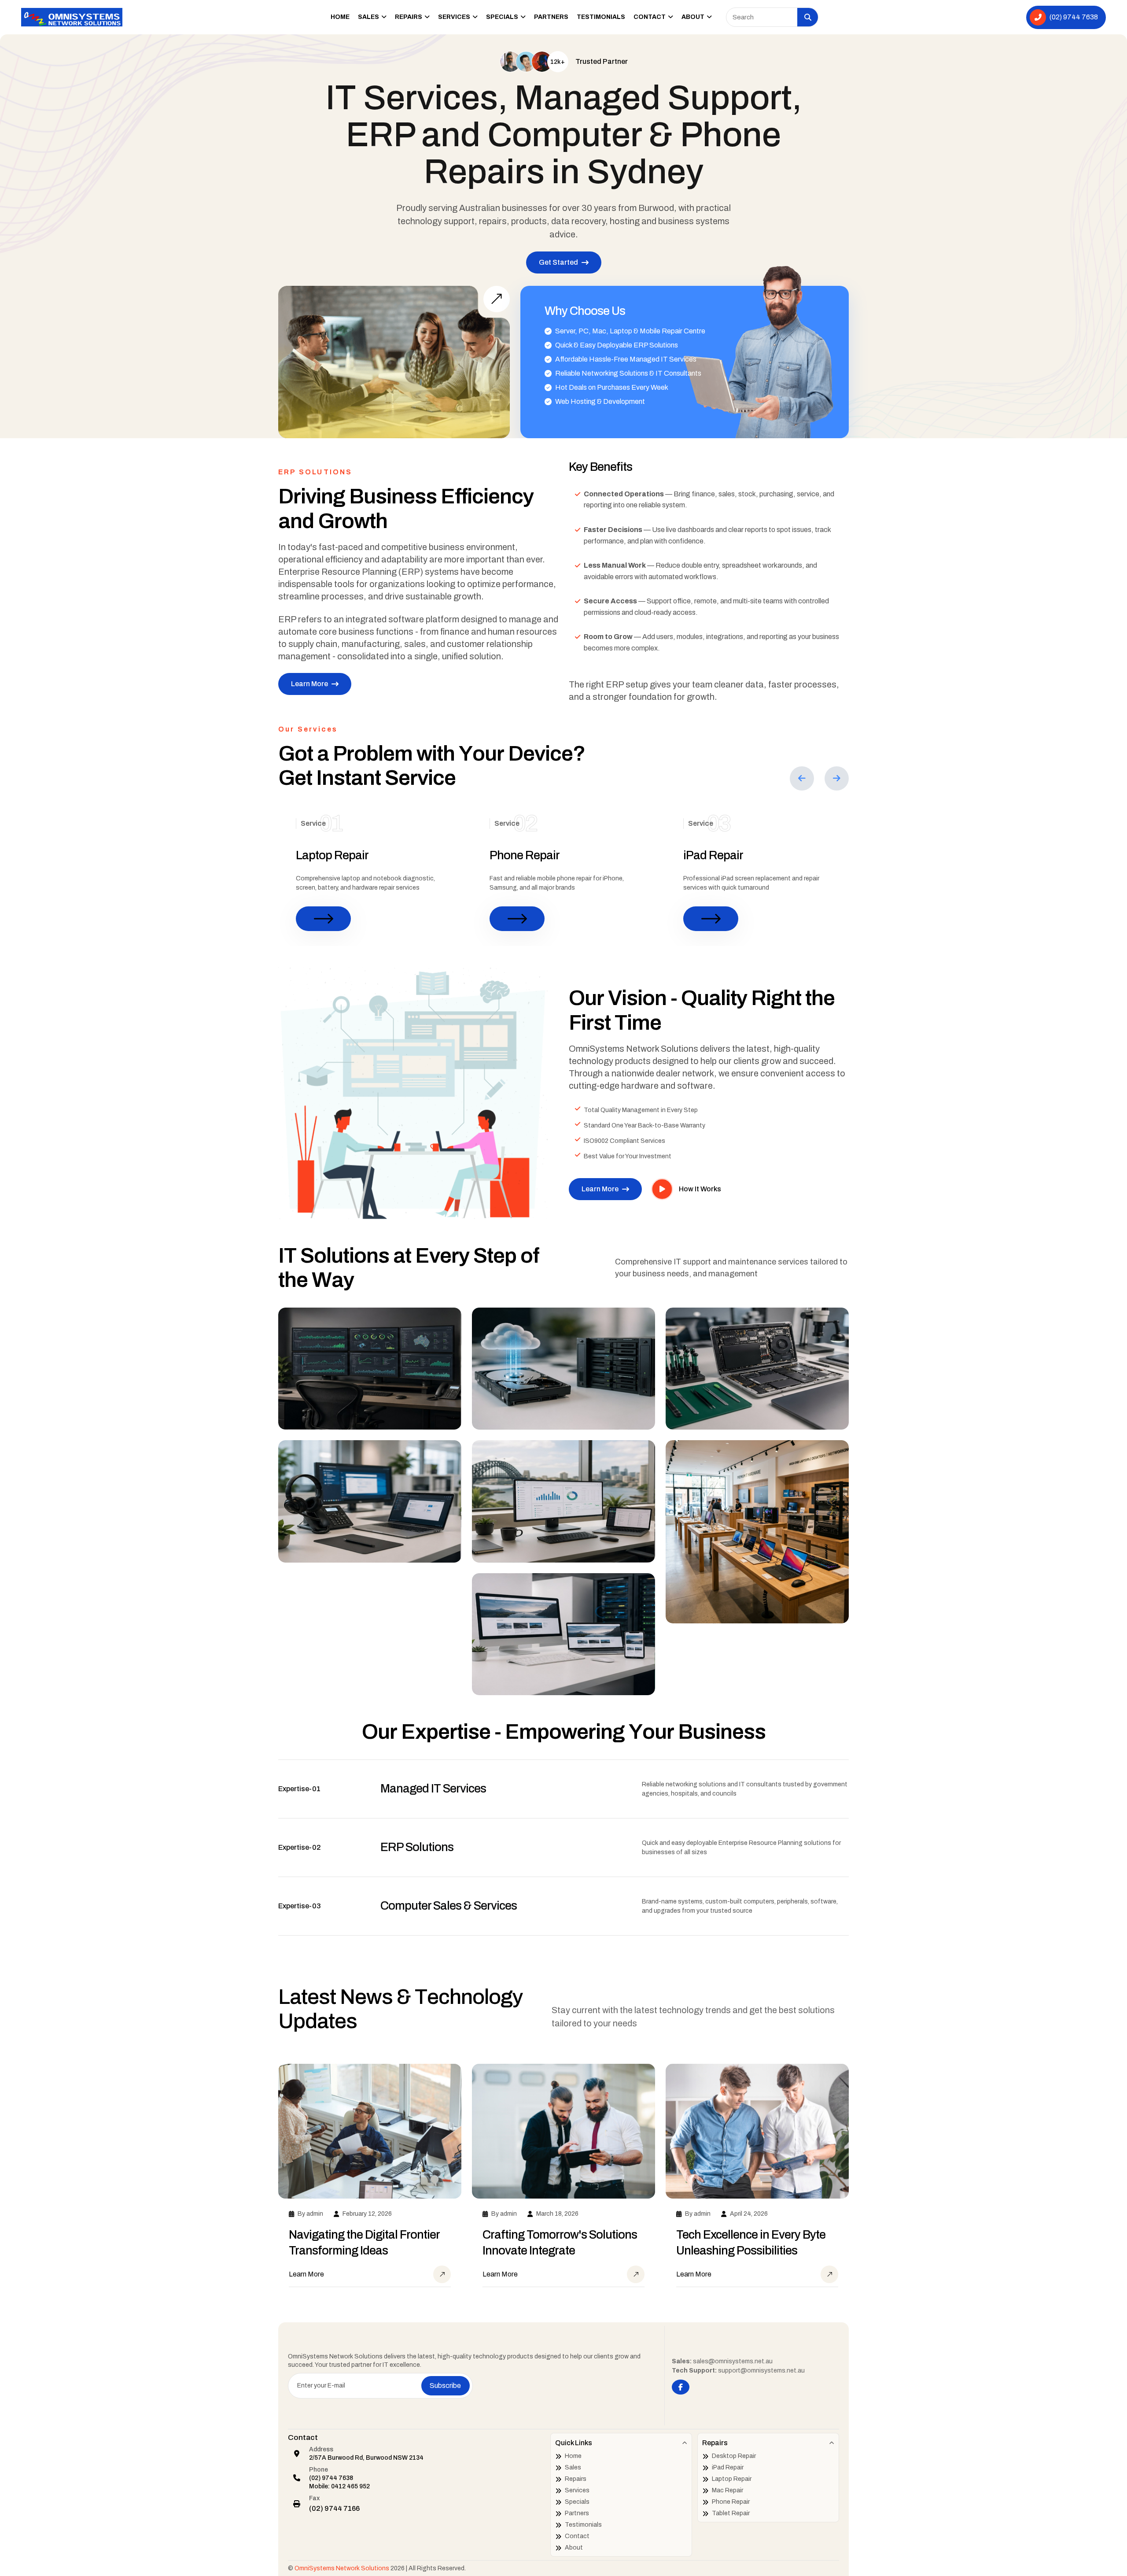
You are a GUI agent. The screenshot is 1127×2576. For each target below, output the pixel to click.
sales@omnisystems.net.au (733, 2361)
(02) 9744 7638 (331, 2478)
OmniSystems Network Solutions (342, 2568)
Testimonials (601, 17)
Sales (369, 17)
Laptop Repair (332, 855)
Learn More (309, 684)
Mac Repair (727, 2490)
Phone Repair (525, 855)
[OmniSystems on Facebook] (681, 2387)
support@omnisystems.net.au (761, 2371)
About (694, 17)
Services (455, 17)
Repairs (409, 17)
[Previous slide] (802, 778)
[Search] (808, 17)
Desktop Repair (734, 2456)
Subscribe (445, 2386)
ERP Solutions (417, 1847)
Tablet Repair (731, 2513)
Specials (503, 17)
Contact (650, 17)
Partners (551, 17)
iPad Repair (713, 855)
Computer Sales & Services (449, 1906)
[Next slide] (837, 778)
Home (340, 17)
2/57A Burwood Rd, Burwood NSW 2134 (366, 2458)
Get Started (558, 262)
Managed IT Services (433, 1789)
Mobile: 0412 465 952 (339, 2486)
